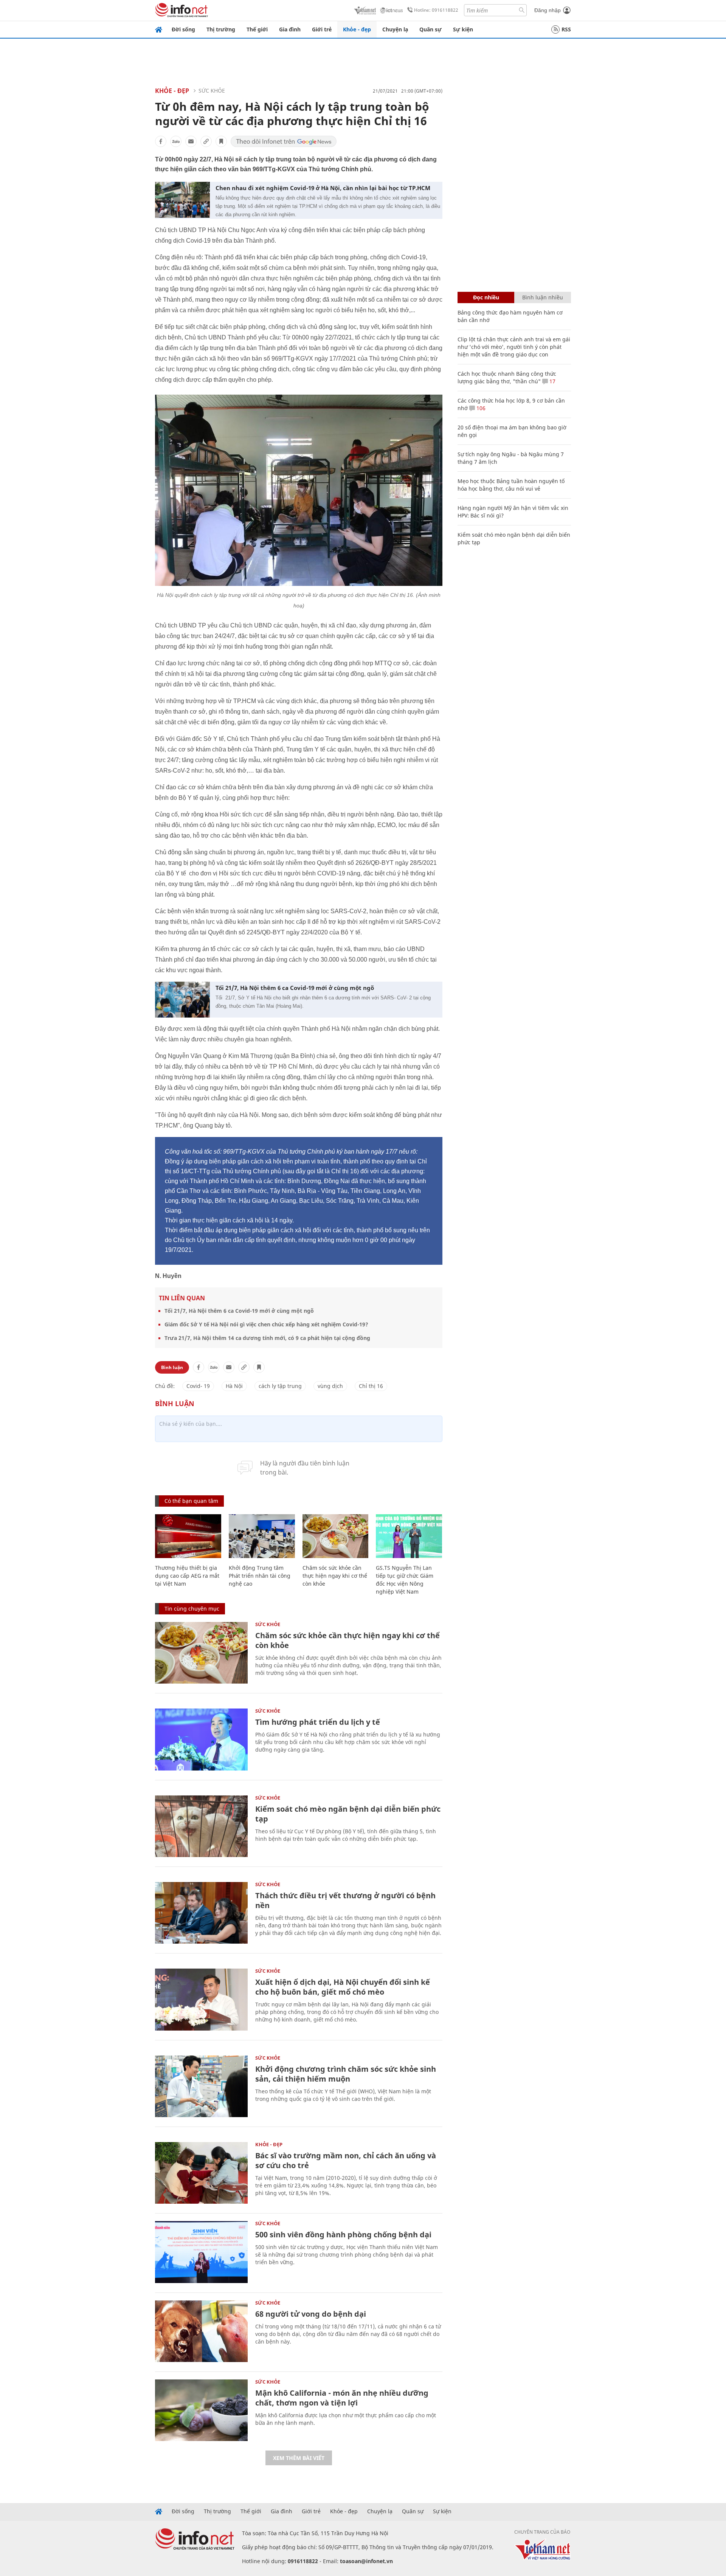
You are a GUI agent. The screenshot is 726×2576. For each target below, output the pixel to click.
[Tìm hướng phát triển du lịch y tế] (201, 1739)
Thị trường (221, 29)
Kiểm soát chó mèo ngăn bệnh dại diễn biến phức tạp (348, 1814)
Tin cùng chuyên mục (192, 1609)
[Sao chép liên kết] (206, 141)
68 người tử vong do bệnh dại (311, 2314)
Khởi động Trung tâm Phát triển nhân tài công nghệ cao (260, 1576)
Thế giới (257, 29)
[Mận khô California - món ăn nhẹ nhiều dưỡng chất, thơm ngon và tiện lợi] (201, 2410)
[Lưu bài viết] (221, 141)
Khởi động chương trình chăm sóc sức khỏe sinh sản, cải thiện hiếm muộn (346, 2074)
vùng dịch (330, 1386)
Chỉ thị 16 (371, 1386)
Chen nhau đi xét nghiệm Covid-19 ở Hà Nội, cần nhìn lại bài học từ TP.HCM (323, 188)
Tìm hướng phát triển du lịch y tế (318, 1722)
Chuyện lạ (395, 29)
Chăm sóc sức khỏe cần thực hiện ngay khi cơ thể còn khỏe (335, 1576)
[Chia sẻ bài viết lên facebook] (161, 141)
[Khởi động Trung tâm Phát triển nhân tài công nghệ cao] (262, 1536)
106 (480, 408)
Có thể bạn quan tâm (191, 1501)
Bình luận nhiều (543, 297)
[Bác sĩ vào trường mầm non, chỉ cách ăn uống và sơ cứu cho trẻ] (201, 2173)
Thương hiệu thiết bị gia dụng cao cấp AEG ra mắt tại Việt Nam (187, 1576)
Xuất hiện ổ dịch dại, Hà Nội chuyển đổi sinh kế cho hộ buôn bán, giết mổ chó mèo (343, 1987)
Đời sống (183, 29)
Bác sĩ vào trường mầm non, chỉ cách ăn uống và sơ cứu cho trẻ (346, 2160)
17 (552, 381)
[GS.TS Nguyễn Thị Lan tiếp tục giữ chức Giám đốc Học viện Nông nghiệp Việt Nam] (409, 1536)
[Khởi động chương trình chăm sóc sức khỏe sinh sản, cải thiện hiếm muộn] (201, 2086)
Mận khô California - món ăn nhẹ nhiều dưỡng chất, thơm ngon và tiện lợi (342, 2398)
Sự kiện (463, 29)
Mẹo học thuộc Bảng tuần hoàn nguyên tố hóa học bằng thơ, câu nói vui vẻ (511, 485)
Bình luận (172, 1367)
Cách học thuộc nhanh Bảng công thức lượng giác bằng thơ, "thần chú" (507, 377)
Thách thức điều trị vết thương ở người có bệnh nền (345, 1900)
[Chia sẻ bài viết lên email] (191, 141)
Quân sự (430, 29)
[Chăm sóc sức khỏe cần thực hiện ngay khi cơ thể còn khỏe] (336, 1536)
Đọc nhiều (486, 297)
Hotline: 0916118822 (436, 10)
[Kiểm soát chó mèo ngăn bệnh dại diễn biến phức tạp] (201, 1826)
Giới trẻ (322, 29)
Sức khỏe (212, 91)
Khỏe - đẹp (357, 29)
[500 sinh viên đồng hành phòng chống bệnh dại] (201, 2252)
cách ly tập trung (280, 1386)
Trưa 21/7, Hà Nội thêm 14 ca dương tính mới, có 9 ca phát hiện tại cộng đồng (267, 1338)
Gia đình (290, 29)
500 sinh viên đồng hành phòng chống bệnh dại (343, 2234)
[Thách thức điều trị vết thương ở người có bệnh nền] (201, 1913)
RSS (566, 29)
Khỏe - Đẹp (172, 91)
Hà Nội (234, 1386)
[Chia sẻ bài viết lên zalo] (176, 141)
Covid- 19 (198, 1386)
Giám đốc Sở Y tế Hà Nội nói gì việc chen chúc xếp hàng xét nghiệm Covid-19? (266, 1324)
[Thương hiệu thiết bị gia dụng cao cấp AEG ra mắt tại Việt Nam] (188, 1536)
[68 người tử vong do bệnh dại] (201, 2331)
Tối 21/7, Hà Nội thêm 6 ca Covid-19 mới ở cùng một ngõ (295, 988)
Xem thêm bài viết (299, 2458)
